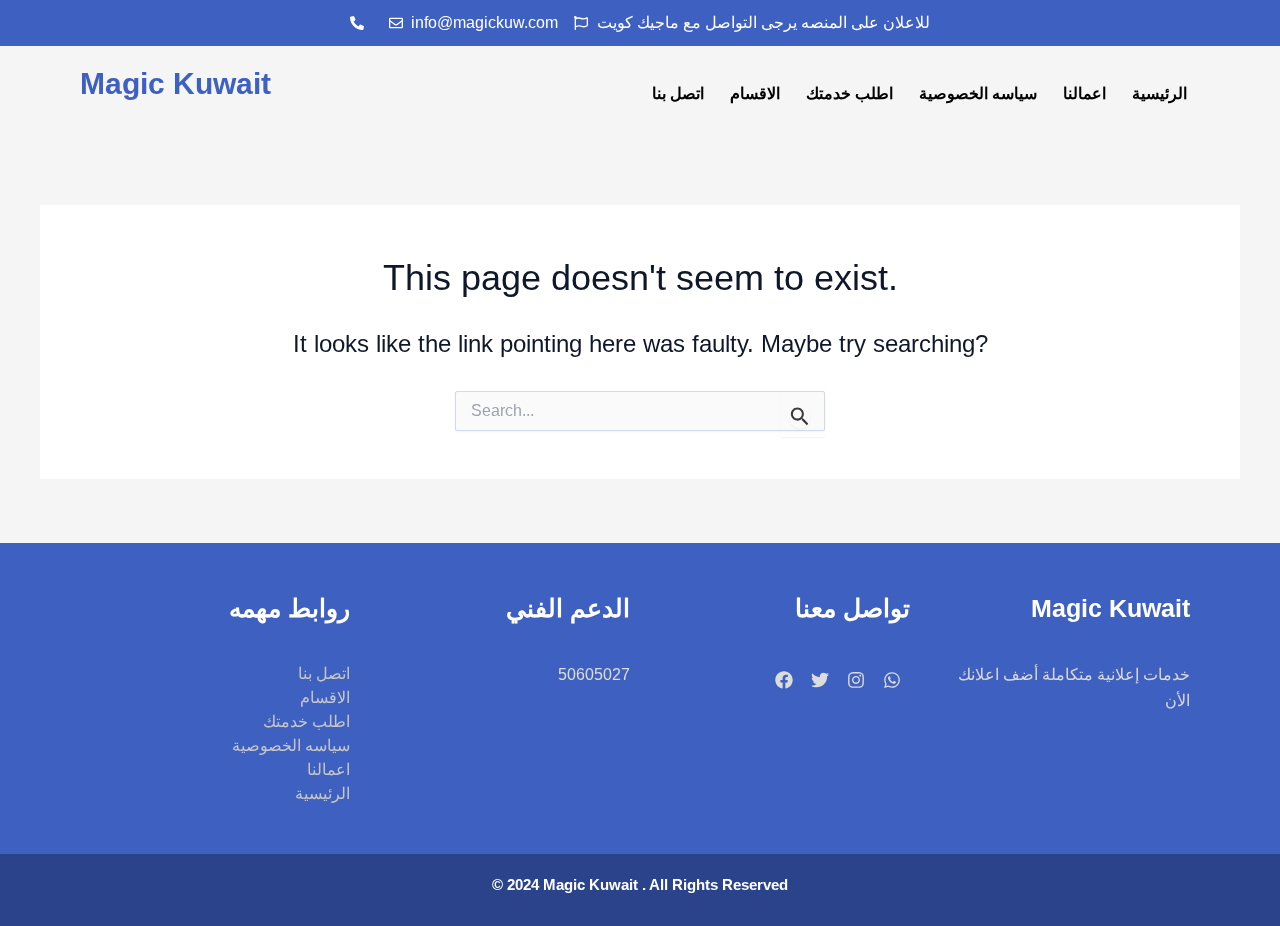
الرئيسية (1159, 93)
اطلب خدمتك (849, 93)
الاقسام (755, 93)
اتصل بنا (678, 93)
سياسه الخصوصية (978, 93)
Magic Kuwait (175, 83)
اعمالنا (1084, 93)
